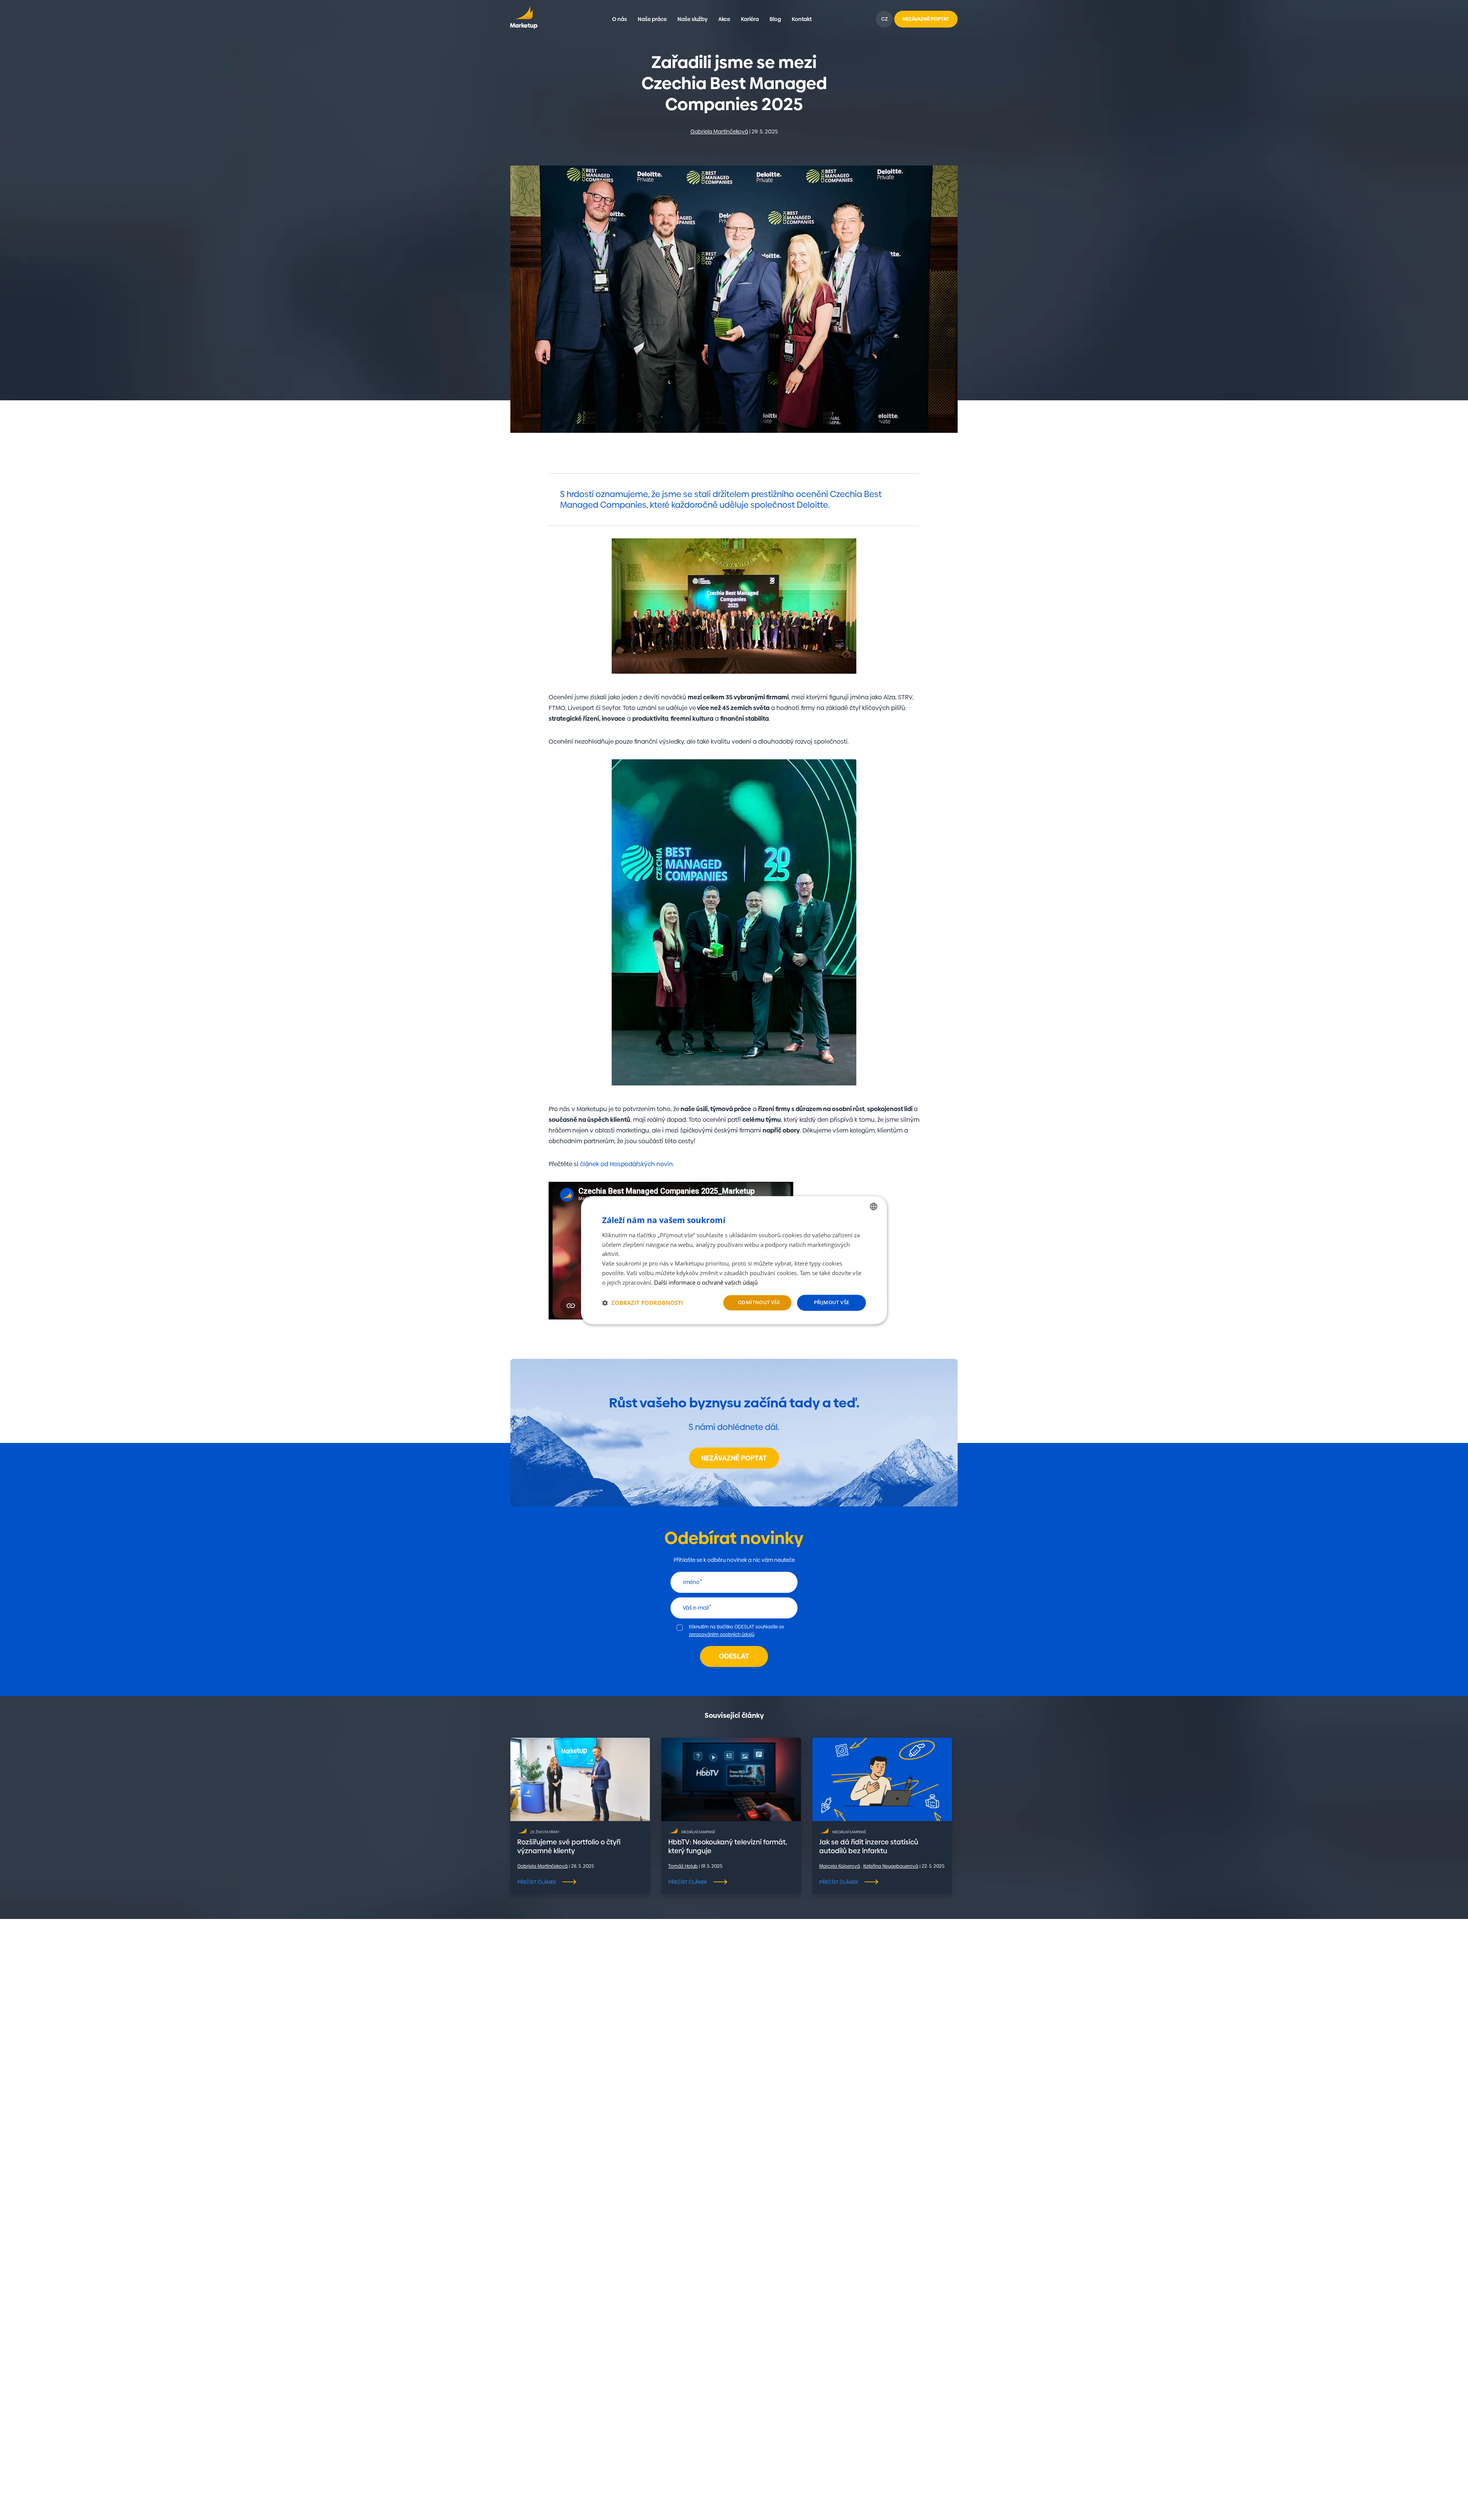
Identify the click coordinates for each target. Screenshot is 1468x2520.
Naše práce (652, 19)
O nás (620, 19)
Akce (724, 19)
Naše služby (693, 19)
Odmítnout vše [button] (759, 1303)
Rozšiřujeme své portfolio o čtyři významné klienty (569, 1846)
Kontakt (802, 19)
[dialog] (734, 1260)
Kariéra (750, 19)
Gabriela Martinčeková (719, 132)
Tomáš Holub (683, 1866)
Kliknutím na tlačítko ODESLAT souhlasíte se (736, 1631)
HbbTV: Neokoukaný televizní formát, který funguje (728, 1846)
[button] (643, 1303)
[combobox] (874, 1206)
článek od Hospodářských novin (626, 1164)
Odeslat (734, 1656)
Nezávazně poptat (734, 1458)
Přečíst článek (537, 1882)
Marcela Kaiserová (840, 1866)
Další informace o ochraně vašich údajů (706, 1282)
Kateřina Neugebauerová (891, 1866)
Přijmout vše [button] (832, 1303)
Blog (775, 19)
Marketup (524, 19)
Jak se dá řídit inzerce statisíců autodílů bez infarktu (869, 1846)
